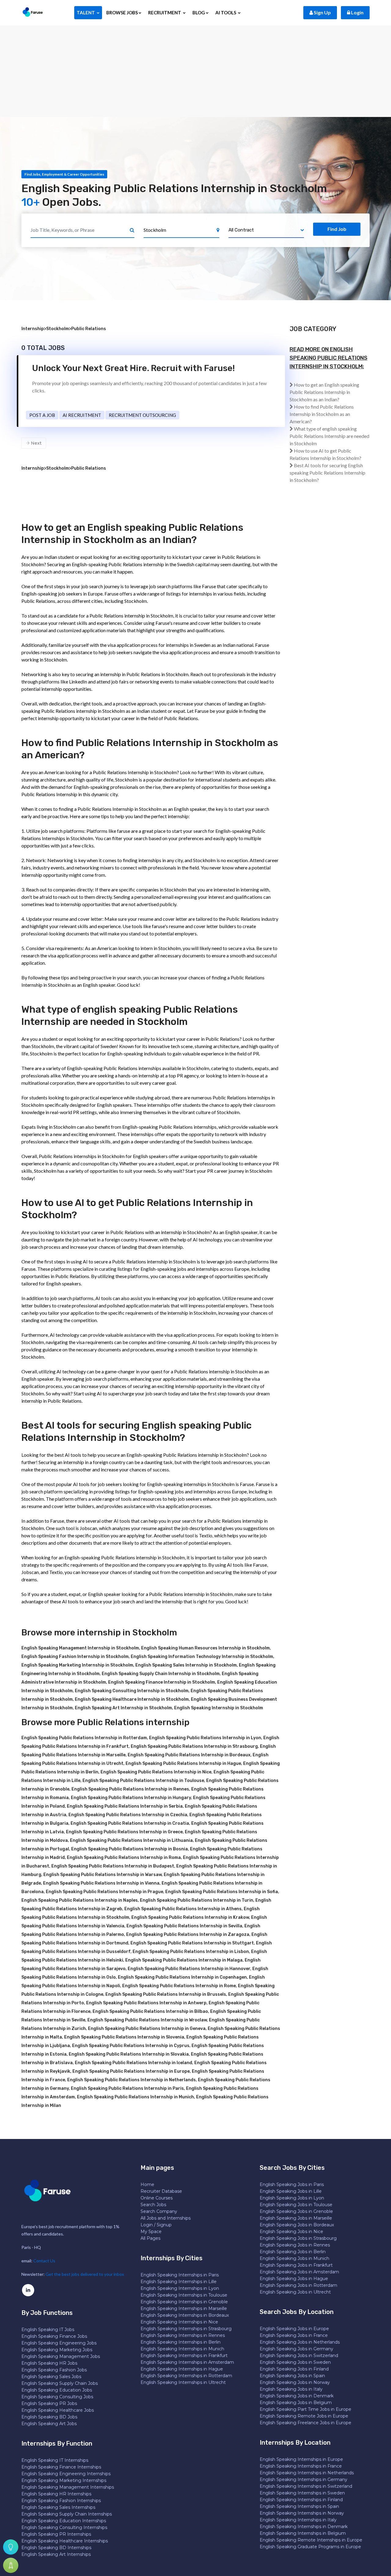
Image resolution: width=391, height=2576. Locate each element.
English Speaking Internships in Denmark (304, 2527)
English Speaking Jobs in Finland (294, 2369)
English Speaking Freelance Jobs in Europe (305, 2423)
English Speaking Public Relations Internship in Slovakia (129, 2054)
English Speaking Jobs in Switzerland (299, 2356)
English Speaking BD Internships (56, 2548)
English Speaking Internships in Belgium (303, 2533)
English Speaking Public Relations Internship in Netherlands (132, 2080)
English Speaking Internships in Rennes (183, 2335)
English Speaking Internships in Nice (179, 2322)
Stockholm (58, 329)
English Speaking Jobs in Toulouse (296, 2205)
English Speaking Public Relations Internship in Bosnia (130, 1849)
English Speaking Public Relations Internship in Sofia (222, 1892)
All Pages (150, 2238)
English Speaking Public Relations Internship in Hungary (131, 1798)
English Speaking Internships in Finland (301, 2500)
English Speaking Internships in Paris (180, 2275)
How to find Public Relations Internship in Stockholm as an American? (322, 414)
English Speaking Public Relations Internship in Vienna (101, 1883)
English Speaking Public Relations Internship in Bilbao (150, 2011)
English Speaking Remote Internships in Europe (311, 2540)
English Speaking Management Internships (68, 2487)
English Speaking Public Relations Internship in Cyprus (131, 2046)
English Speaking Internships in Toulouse (184, 2295)
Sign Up (322, 12)
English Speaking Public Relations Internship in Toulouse (143, 1781)
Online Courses (157, 2198)
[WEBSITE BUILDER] (11, 2565)
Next (36, 443)
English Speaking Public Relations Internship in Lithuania (131, 1840)
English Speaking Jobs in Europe (294, 2329)
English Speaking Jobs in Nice (291, 2232)
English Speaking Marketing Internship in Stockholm (77, 1665)
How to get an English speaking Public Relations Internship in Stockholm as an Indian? (324, 392)
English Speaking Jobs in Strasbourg (298, 2238)
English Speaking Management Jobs (61, 2356)
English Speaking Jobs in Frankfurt (296, 2265)
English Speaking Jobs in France (294, 2335)
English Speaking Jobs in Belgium (296, 2403)
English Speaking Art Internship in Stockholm (123, 1708)
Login (357, 12)
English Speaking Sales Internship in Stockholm (186, 1665)
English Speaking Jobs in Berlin (293, 2252)
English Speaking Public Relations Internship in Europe (131, 2071)
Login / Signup (156, 2225)
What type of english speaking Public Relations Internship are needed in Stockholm (329, 436)
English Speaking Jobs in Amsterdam (299, 2272)
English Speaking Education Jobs (57, 2390)
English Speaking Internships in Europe (301, 2459)
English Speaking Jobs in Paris (292, 2184)
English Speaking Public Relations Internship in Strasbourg (194, 1746)
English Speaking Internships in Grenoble (184, 2302)
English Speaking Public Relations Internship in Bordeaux (189, 1755)
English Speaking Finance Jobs (54, 2336)
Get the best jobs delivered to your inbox (85, 2274)
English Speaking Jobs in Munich (294, 2258)
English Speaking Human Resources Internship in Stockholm (205, 1648)
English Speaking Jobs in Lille (291, 2191)
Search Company (159, 2211)
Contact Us (44, 2261)
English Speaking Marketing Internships (64, 2480)
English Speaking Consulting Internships (64, 2527)
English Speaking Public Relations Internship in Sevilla (184, 1926)
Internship (33, 329)
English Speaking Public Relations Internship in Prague (104, 1892)
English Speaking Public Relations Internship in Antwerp (146, 2003)
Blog (199, 13)
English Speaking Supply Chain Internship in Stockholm (161, 1674)
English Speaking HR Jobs (49, 2363)
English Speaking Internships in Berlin (181, 2342)
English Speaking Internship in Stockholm (219, 1708)
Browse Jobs (122, 13)
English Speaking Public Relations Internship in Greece (124, 1832)
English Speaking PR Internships (56, 2534)
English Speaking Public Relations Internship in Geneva (147, 2029)
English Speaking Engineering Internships (66, 2474)
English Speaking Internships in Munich (182, 2349)
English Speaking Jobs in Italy (291, 2389)
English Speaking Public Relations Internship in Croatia (130, 1823)
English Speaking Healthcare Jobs (58, 2410)
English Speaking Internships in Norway (302, 2513)
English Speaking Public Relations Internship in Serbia (125, 1806)
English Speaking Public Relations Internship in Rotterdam (84, 1738)
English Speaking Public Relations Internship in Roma (124, 1858)
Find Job (337, 229)
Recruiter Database (161, 2191)
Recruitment (165, 13)
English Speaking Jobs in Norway (295, 2382)
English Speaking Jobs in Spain (292, 2376)
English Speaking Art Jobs (49, 2424)
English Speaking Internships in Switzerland (306, 2486)
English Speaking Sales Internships (58, 2507)
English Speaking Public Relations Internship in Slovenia (124, 2037)
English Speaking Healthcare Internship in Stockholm (132, 1699)
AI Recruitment (82, 415)
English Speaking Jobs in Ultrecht (295, 2292)
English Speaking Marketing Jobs (57, 2350)
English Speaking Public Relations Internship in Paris (127, 2088)
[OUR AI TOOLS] (11, 2547)
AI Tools (226, 13)
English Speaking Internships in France (301, 2466)
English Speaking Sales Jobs (51, 2377)
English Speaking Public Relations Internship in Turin (197, 1900)
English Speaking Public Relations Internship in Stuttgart (192, 1943)
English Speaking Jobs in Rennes (295, 2245)
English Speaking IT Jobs (48, 2330)
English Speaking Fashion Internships (61, 2501)
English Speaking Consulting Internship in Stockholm (132, 1691)
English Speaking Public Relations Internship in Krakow (190, 1917)
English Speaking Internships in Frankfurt (184, 2356)
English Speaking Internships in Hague (182, 2369)
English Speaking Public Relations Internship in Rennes (130, 1789)
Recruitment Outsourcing (142, 415)
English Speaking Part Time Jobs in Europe (305, 2409)
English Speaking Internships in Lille (179, 2282)
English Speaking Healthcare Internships (65, 2541)
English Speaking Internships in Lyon (180, 2288)
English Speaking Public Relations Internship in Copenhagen (182, 1977)
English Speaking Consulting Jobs (57, 2397)
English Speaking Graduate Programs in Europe (310, 2547)
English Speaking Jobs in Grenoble (296, 2211)
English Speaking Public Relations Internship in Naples (80, 1900)
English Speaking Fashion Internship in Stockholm (75, 1657)
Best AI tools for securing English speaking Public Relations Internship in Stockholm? (327, 473)
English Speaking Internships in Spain (299, 2506)
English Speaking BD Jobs (49, 2417)
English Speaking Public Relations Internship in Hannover (189, 1969)
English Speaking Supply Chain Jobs (60, 2383)
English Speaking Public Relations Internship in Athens (183, 1909)
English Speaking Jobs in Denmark (297, 2396)
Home (147, 2184)
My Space (151, 2232)
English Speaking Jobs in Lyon (292, 2198)
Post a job (42, 415)
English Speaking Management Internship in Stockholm (80, 1648)
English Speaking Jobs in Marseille (296, 2218)
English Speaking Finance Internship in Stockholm (162, 1682)
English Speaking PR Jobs (49, 2403)
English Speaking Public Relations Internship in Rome (179, 1986)
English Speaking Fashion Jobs (54, 2370)
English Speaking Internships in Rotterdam (186, 2376)
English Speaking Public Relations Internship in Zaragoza (188, 1935)
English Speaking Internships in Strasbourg (186, 2329)
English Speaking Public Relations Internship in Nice (156, 1772)
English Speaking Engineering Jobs (59, 2343)
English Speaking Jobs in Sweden (295, 2362)
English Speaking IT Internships (55, 2460)
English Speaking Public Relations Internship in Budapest (113, 1866)
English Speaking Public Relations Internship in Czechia (128, 1815)
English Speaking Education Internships (64, 2521)
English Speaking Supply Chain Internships (67, 2514)
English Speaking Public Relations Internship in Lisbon (191, 1952)
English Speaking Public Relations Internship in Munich (135, 2097)
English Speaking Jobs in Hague (294, 2279)
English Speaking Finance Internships (61, 2467)
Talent (86, 13)
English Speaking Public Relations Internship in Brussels (166, 1994)
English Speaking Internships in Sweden (302, 2493)
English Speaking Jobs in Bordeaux (297, 2225)
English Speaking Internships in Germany (303, 2479)
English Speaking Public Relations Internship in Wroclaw (147, 2020)
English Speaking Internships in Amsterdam (187, 2362)
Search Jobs (153, 2205)
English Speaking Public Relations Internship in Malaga (184, 1960)
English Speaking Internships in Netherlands (307, 2473)
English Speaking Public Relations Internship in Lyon (205, 1738)
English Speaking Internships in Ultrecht (183, 2382)
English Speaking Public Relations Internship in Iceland (133, 2063)
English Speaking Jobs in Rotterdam (298, 2285)
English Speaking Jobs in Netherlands (300, 2342)
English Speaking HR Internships (56, 2494)
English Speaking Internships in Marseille (184, 2308)
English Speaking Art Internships (56, 2554)
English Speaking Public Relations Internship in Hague (183, 1763)
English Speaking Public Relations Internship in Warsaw (102, 1875)
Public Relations (89, 329)
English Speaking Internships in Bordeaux (185, 2315)
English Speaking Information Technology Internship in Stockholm (202, 1657)
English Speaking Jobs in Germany (296, 2349)
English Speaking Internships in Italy (298, 2520)
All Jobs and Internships (166, 2218)
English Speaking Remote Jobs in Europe (304, 2416)
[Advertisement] (195, 71)
